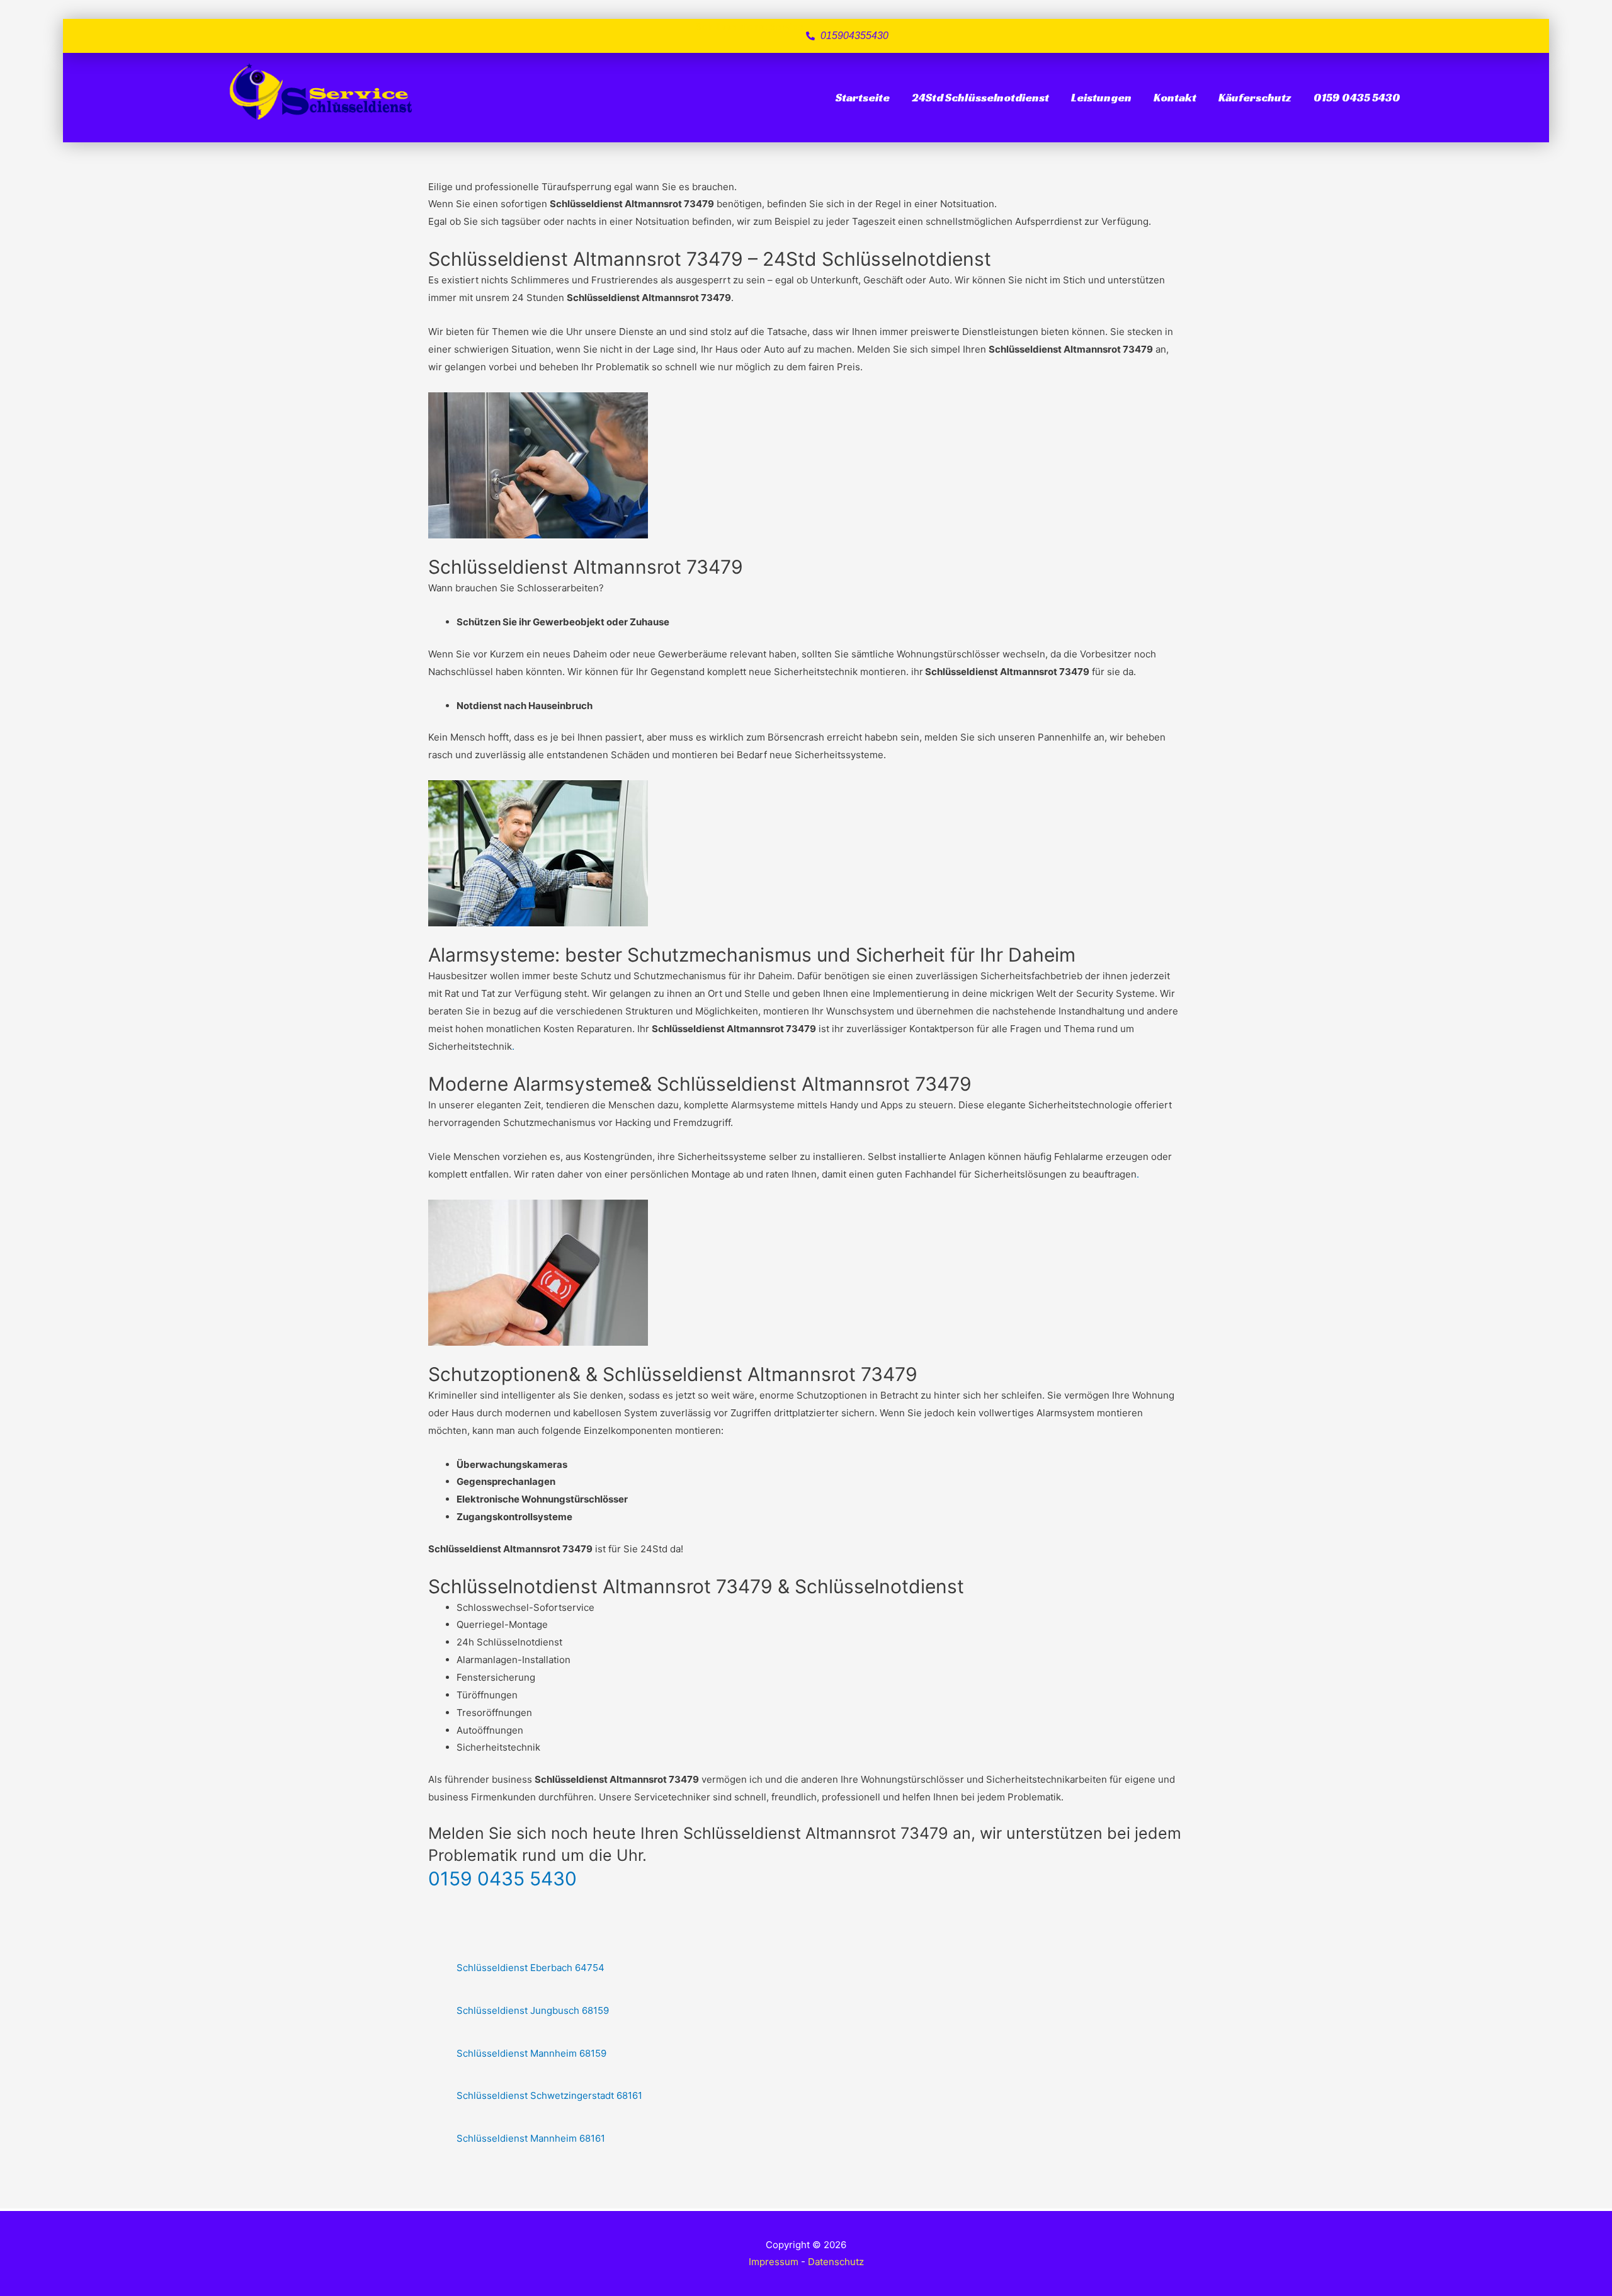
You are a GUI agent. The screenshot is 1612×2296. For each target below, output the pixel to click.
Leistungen (1101, 97)
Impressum (774, 2262)
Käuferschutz (1255, 97)
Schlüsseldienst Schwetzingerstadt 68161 (549, 2095)
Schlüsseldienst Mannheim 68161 (531, 2138)
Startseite (863, 97)
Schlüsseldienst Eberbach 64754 (531, 1968)
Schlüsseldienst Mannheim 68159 (531, 2053)
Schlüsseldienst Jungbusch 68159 (533, 2010)
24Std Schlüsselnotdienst (980, 97)
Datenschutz (836, 2262)
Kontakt (1175, 97)
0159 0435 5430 (1357, 97)
